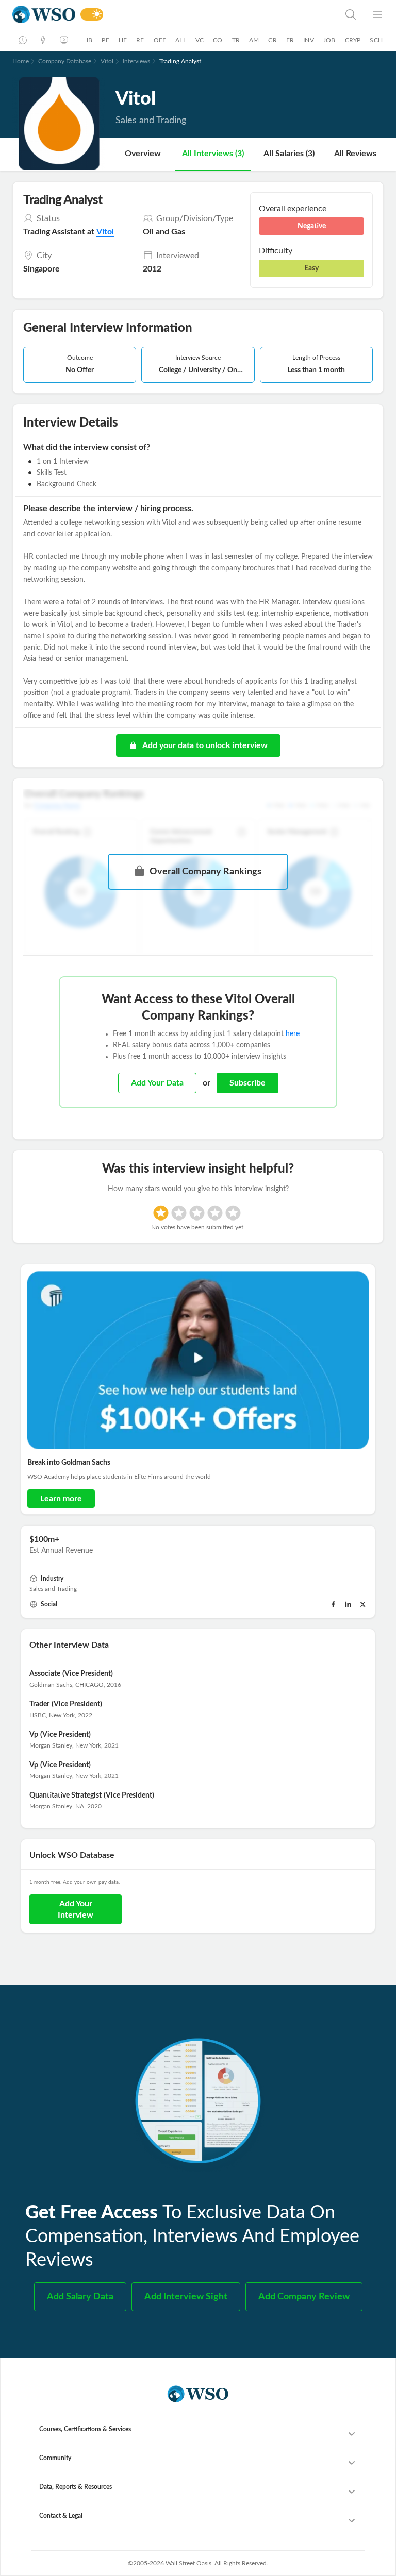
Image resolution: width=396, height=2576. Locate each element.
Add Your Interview (76, 1909)
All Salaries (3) (289, 154)
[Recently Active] (23, 40)
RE (140, 40)
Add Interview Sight (186, 2297)
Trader (39, 1704)
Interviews (136, 61)
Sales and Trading (53, 1589)
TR (236, 40)
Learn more (61, 1499)
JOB (329, 40)
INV (309, 40)
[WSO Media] (64, 40)
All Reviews (355, 154)
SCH (376, 40)
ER (290, 40)
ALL (181, 40)
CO (218, 40)
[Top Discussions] (43, 40)
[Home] (44, 15)
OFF (160, 40)
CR (272, 40)
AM (254, 40)
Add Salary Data (80, 2297)
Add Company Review (304, 2297)
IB (89, 40)
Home (21, 61)
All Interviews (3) (213, 154)
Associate (45, 1674)
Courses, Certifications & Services (85, 2429)
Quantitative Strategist (65, 1795)
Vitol (107, 61)
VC (200, 40)
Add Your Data (157, 1083)
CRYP (353, 40)
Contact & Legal (61, 2516)
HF (123, 40)
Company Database (65, 61)
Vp (34, 1735)
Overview (143, 154)
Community (55, 2458)
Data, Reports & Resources (76, 2487)
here (293, 1034)
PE (105, 40)
